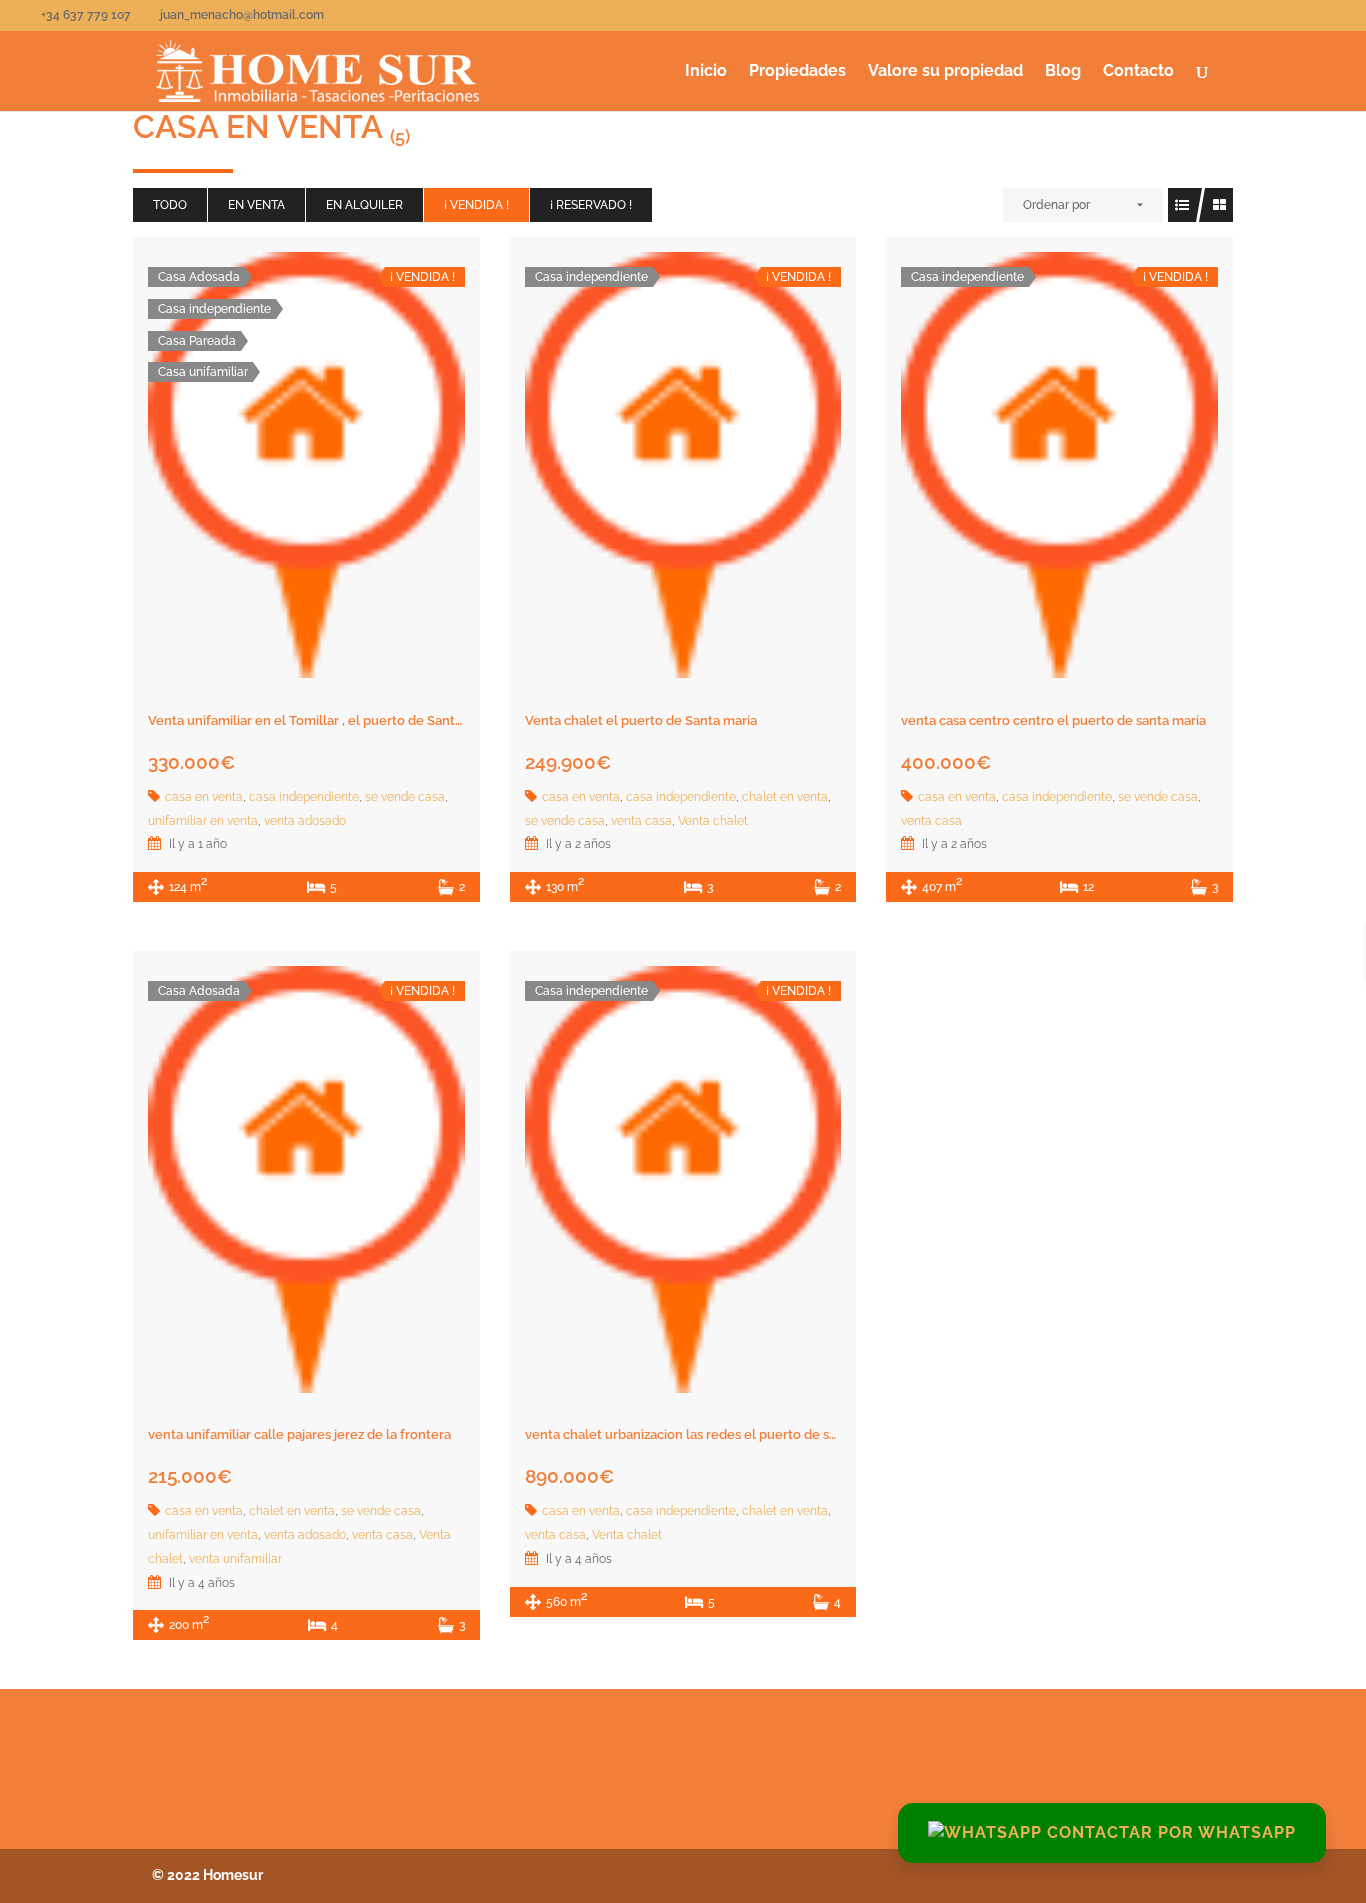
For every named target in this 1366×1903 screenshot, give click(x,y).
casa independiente (304, 797)
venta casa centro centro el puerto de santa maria (1053, 720)
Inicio (706, 72)
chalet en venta (785, 797)
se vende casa (405, 797)
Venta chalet (713, 821)
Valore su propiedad (945, 72)
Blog (1063, 72)
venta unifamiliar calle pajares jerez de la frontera (299, 1434)
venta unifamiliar (235, 1559)
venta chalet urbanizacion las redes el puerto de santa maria (709, 1434)
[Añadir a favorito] (306, 469)
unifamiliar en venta (203, 821)
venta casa (641, 821)
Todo (170, 205)
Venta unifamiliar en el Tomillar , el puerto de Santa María (323, 720)
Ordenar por (1056, 205)
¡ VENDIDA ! (476, 205)
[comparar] (350, 469)
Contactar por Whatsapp (1169, 1832)
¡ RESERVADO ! (591, 205)
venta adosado (305, 821)
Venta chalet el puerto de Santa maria (641, 720)
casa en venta (204, 797)
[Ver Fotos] (262, 469)
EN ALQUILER (364, 205)
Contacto (1138, 72)
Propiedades (797, 72)
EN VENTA (256, 205)
